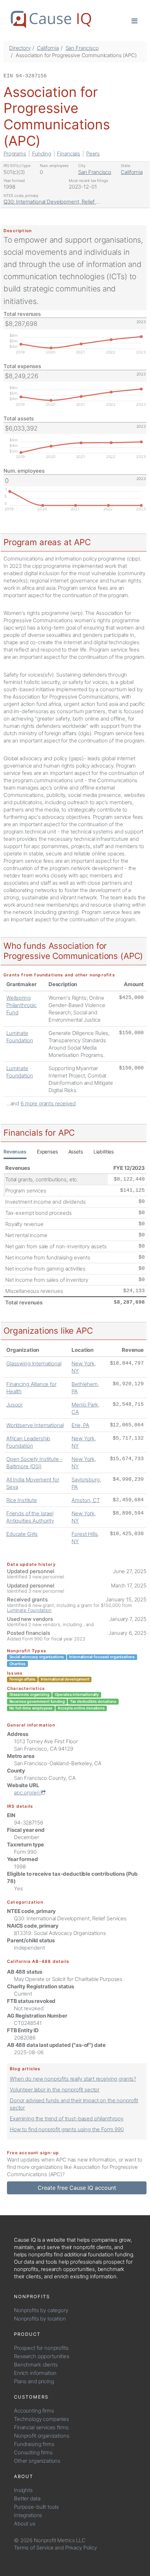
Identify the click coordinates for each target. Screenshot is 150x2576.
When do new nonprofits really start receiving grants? (73, 2079)
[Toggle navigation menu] (134, 20)
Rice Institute (22, 1500)
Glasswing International (34, 1363)
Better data (27, 2498)
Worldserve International (35, 1425)
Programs (15, 154)
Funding (42, 154)
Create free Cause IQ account (77, 2188)
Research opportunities (42, 2356)
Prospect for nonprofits (41, 2348)
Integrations (28, 2515)
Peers (93, 154)
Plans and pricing (34, 2381)
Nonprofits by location (40, 2319)
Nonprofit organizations (42, 2436)
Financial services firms (41, 2427)
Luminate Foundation (29, 1610)
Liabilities (104, 1152)
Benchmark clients (36, 2365)
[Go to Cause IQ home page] (51, 20)
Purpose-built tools (36, 2507)
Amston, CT (86, 1500)
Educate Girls (22, 1534)
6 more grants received (48, 1103)
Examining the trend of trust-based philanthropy (67, 2118)
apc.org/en (27, 1793)
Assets (76, 1152)
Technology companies (42, 2419)
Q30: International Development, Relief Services (60, 202)
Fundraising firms (34, 2444)
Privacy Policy (81, 2548)
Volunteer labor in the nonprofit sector (55, 2090)
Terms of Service (34, 2548)
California (48, 48)
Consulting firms (33, 2452)
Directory (20, 48)
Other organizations (37, 2461)
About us (25, 2524)
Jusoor (14, 1405)
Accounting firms (34, 2411)
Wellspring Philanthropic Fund (21, 1005)
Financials (69, 154)
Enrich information (35, 2373)
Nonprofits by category (41, 2310)
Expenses (47, 1152)
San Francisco (82, 48)
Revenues (15, 1152)
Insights (23, 2490)
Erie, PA (80, 1425)
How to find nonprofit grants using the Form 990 (67, 2129)
